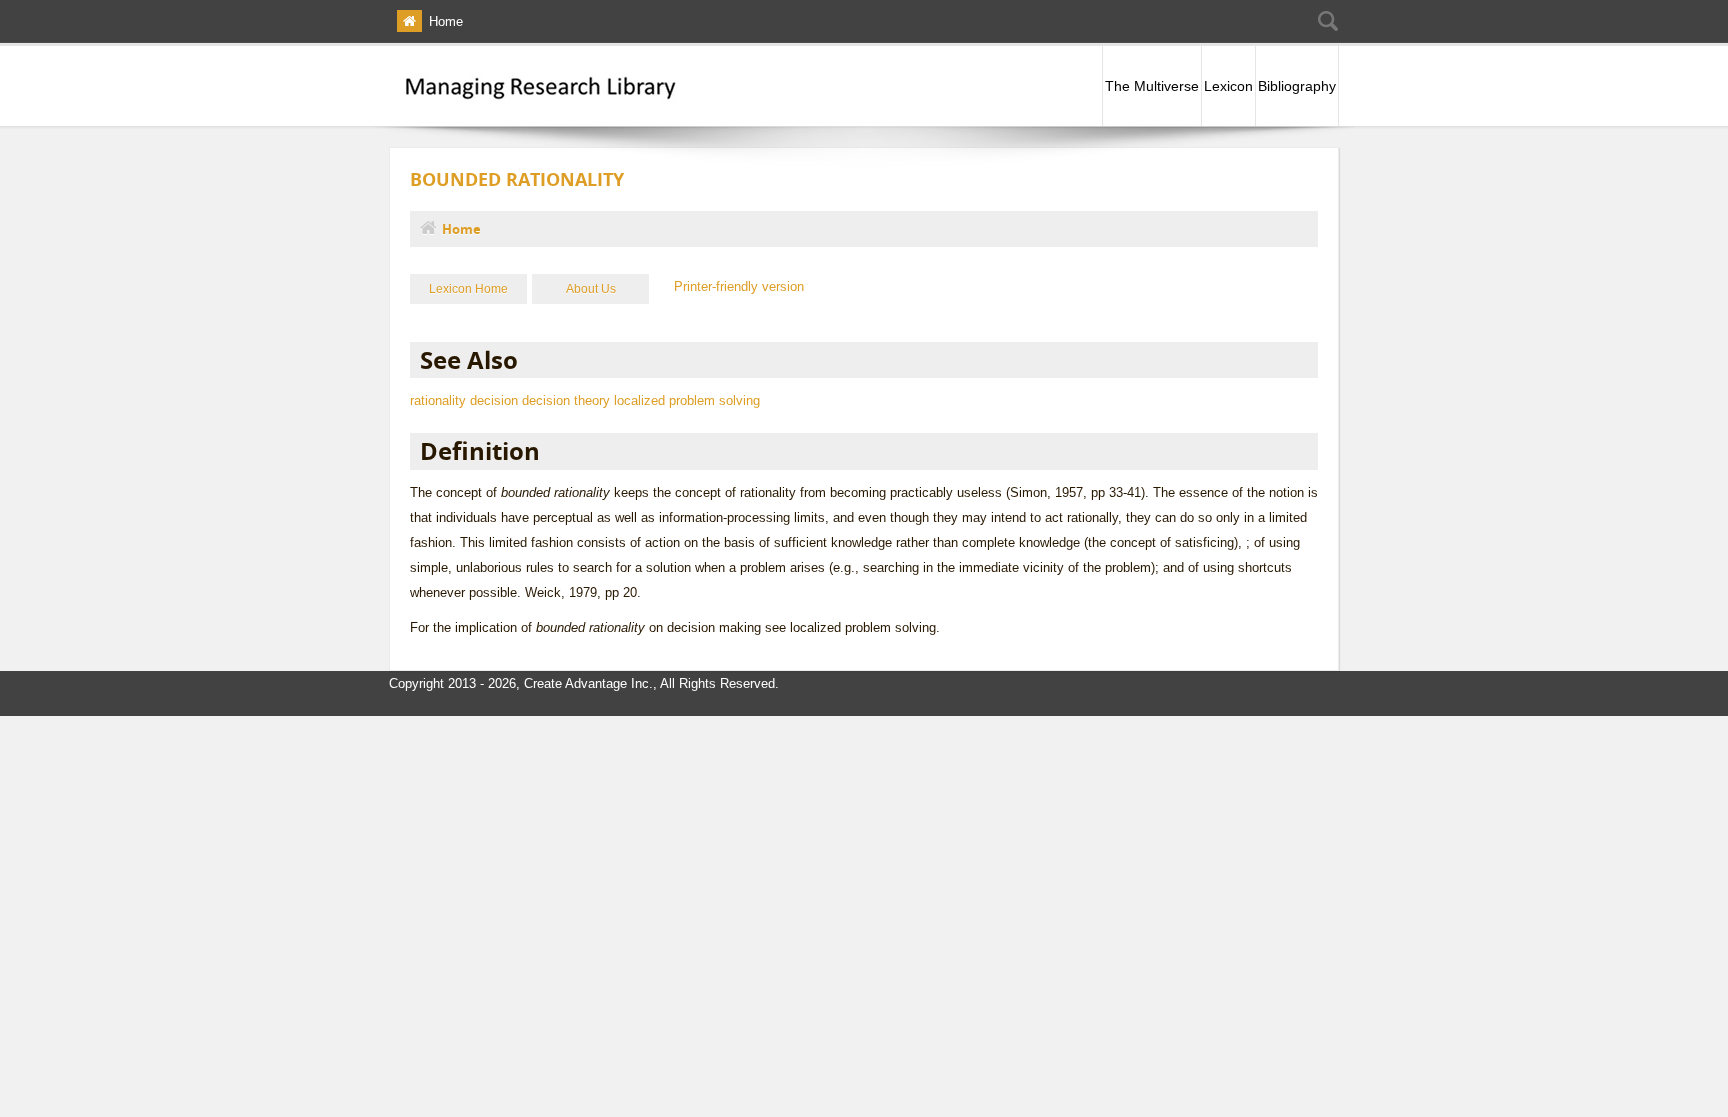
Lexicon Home (468, 288)
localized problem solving (687, 400)
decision (494, 400)
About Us (591, 288)
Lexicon (1228, 86)
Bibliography (1297, 86)
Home (446, 21)
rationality (438, 400)
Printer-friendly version (739, 286)
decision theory (566, 400)
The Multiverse (1152, 86)
